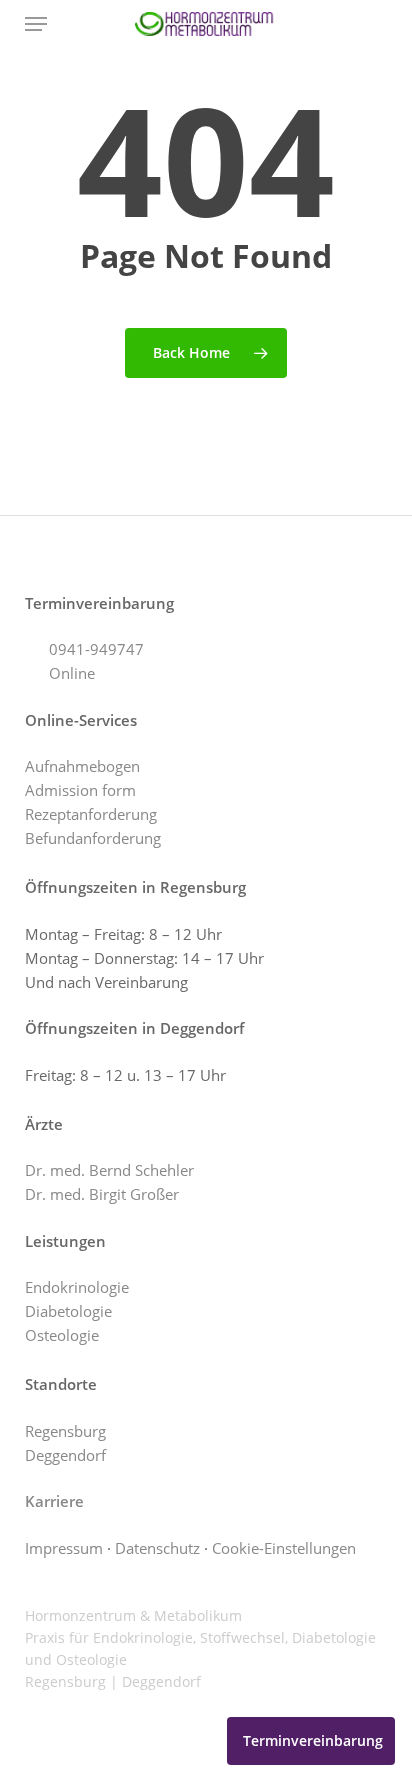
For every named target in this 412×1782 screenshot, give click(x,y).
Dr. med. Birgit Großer (102, 1194)
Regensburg (65, 1431)
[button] (36, 24)
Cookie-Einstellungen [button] (284, 1548)
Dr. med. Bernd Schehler (109, 1170)
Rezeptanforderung (91, 814)
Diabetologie (68, 1311)
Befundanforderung (93, 838)
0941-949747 (96, 649)
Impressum (64, 1548)
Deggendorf (65, 1455)
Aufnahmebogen (82, 766)
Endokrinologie (77, 1287)
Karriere (54, 1501)
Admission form (80, 790)
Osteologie (62, 1335)
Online (72, 673)
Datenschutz (157, 1548)
